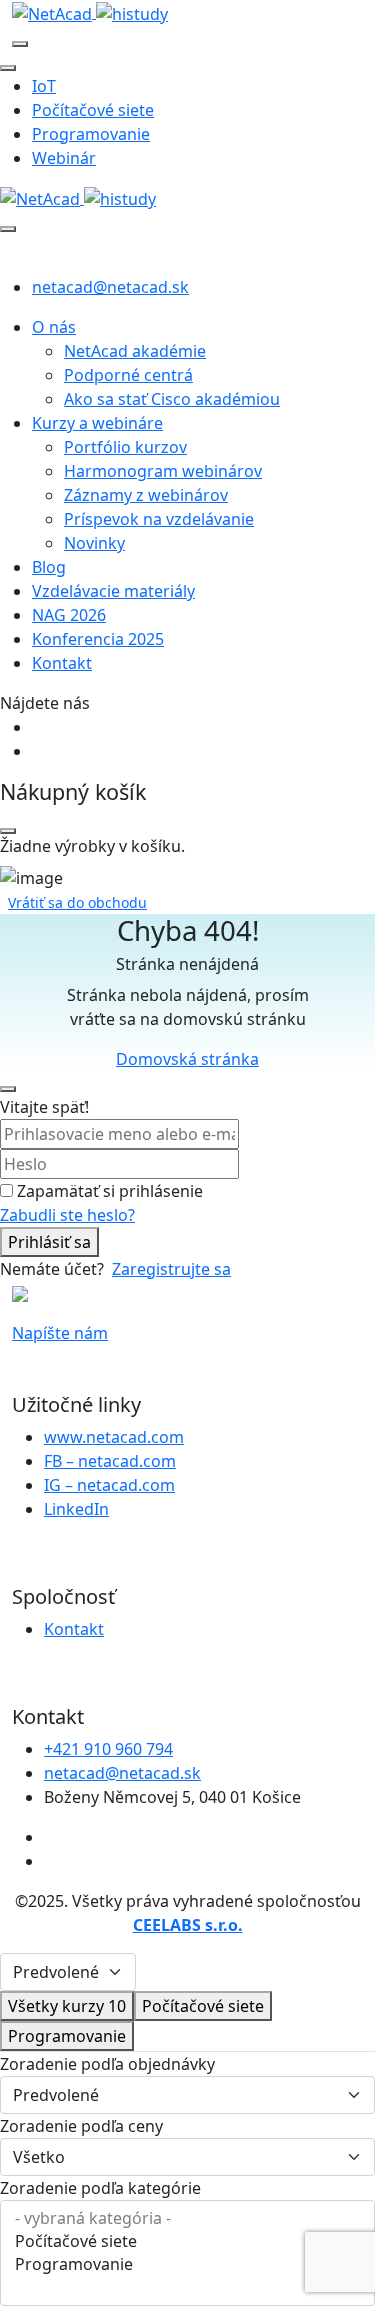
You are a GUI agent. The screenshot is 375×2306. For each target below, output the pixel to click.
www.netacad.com (114, 1437)
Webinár (64, 158)
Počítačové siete (93, 110)
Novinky (94, 543)
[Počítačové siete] (187, 2241)
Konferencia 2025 (98, 639)
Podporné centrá (128, 375)
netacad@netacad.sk (110, 287)
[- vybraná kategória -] (187, 2218)
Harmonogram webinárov (163, 471)
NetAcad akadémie (135, 351)
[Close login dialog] (8, 1089)
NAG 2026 (69, 615)
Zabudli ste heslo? (67, 1215)
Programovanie (91, 134)
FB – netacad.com (110, 1461)
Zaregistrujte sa (171, 1269)
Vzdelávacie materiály (113, 591)
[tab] (67, 2006)
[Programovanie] (187, 2264)
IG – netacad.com (109, 1485)
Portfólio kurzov (125, 447)
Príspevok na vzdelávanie (159, 519)
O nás (54, 327)
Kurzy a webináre (97, 423)
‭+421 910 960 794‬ (108, 1749)
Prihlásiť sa (49, 1242)
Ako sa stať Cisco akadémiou (172, 399)
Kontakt (62, 663)
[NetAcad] (90, 12)
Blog (49, 567)
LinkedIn (76, 1509)
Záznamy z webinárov (146, 495)
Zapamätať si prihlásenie (110, 1191)
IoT (44, 86)
